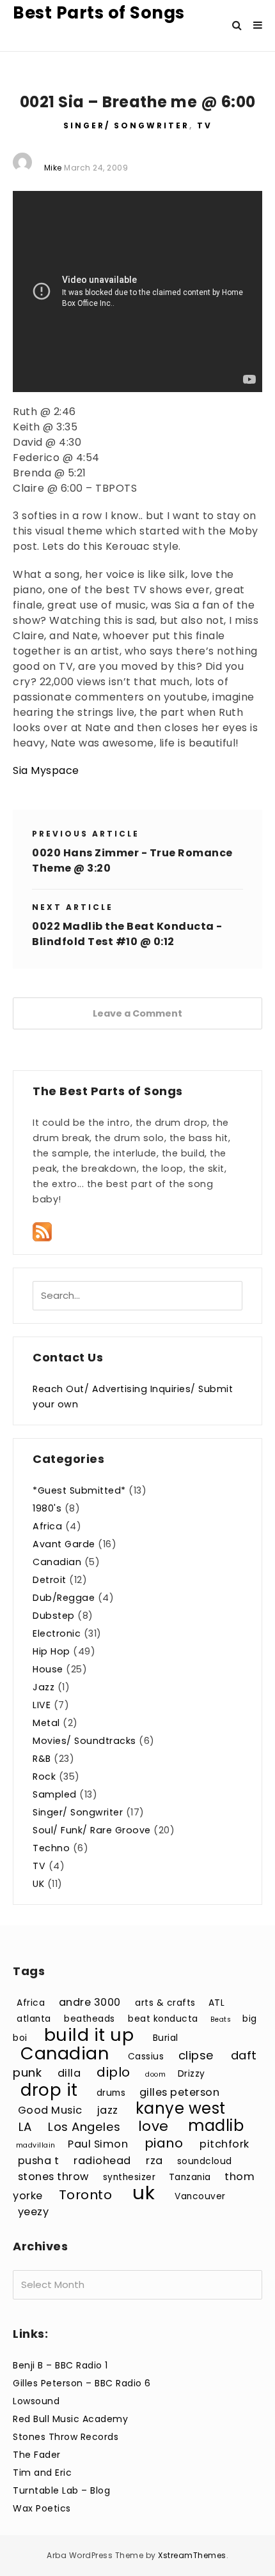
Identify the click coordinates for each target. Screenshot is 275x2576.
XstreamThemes (192, 2555)
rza (154, 2161)
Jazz (43, 1687)
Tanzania (190, 2177)
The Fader (37, 2455)
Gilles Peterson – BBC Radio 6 (82, 2383)
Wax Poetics (42, 2508)
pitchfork (224, 2144)
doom (155, 2074)
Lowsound (36, 2401)
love (153, 2126)
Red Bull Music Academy (70, 2419)
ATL (217, 2003)
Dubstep (54, 1616)
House (48, 1669)
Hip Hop (51, 1651)
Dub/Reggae (64, 1598)
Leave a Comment (137, 1013)
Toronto (86, 2195)
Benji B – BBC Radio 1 (60, 2365)
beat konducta (163, 2019)
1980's (47, 1508)
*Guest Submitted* (79, 1490)
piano (164, 2143)
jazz (108, 2110)
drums (111, 2093)
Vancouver (200, 2196)
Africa (47, 1526)
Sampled (55, 1794)
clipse (196, 2055)
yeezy (34, 2212)
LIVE (42, 1705)
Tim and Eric (42, 2473)
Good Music (50, 2110)
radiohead (102, 2161)
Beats (221, 2019)
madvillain (36, 2145)
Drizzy (192, 2074)
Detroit (50, 1580)
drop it (49, 2090)
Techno (51, 1848)
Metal (46, 1723)
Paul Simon (98, 2144)
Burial (166, 2038)
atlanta (34, 2019)
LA (25, 2127)
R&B (42, 1759)
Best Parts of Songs (99, 13)
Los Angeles (84, 2127)
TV (205, 125)
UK (38, 1884)
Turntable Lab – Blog (61, 2490)
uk (144, 2193)
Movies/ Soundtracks (84, 1741)
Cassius (146, 2057)
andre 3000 (90, 2002)
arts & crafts (165, 2003)
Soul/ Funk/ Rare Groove (92, 1830)
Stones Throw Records (66, 2437)
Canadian (57, 1562)
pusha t (39, 2161)
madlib (216, 2125)
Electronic (57, 1633)
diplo (114, 2072)
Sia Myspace (46, 770)
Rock (44, 1777)
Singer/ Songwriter (126, 125)
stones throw (53, 2177)
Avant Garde (64, 1544)
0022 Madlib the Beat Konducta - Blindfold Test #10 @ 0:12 (127, 934)
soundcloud (205, 2161)
